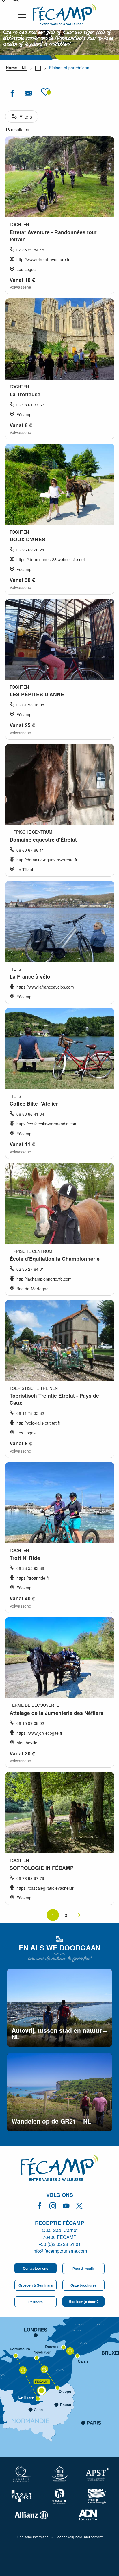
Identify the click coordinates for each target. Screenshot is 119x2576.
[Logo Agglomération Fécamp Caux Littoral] (97, 2496)
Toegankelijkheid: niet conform (80, 2537)
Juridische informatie (32, 2537)
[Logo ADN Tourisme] (88, 2515)
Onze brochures (84, 2285)
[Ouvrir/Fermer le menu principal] (23, 15)
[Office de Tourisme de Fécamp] (64, 15)
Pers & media (84, 2269)
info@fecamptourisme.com (60, 2251)
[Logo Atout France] (22, 2496)
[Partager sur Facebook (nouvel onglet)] (12, 93)
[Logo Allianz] (31, 2515)
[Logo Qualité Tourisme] (22, 2474)
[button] (45, 92)
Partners (36, 2302)
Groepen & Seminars (36, 2285)
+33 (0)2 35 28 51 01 (60, 2244)
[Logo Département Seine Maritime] (60, 2496)
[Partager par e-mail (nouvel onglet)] (28, 93)
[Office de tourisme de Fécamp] (59, 2168)
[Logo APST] (97, 2474)
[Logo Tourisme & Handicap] (60, 2474)
